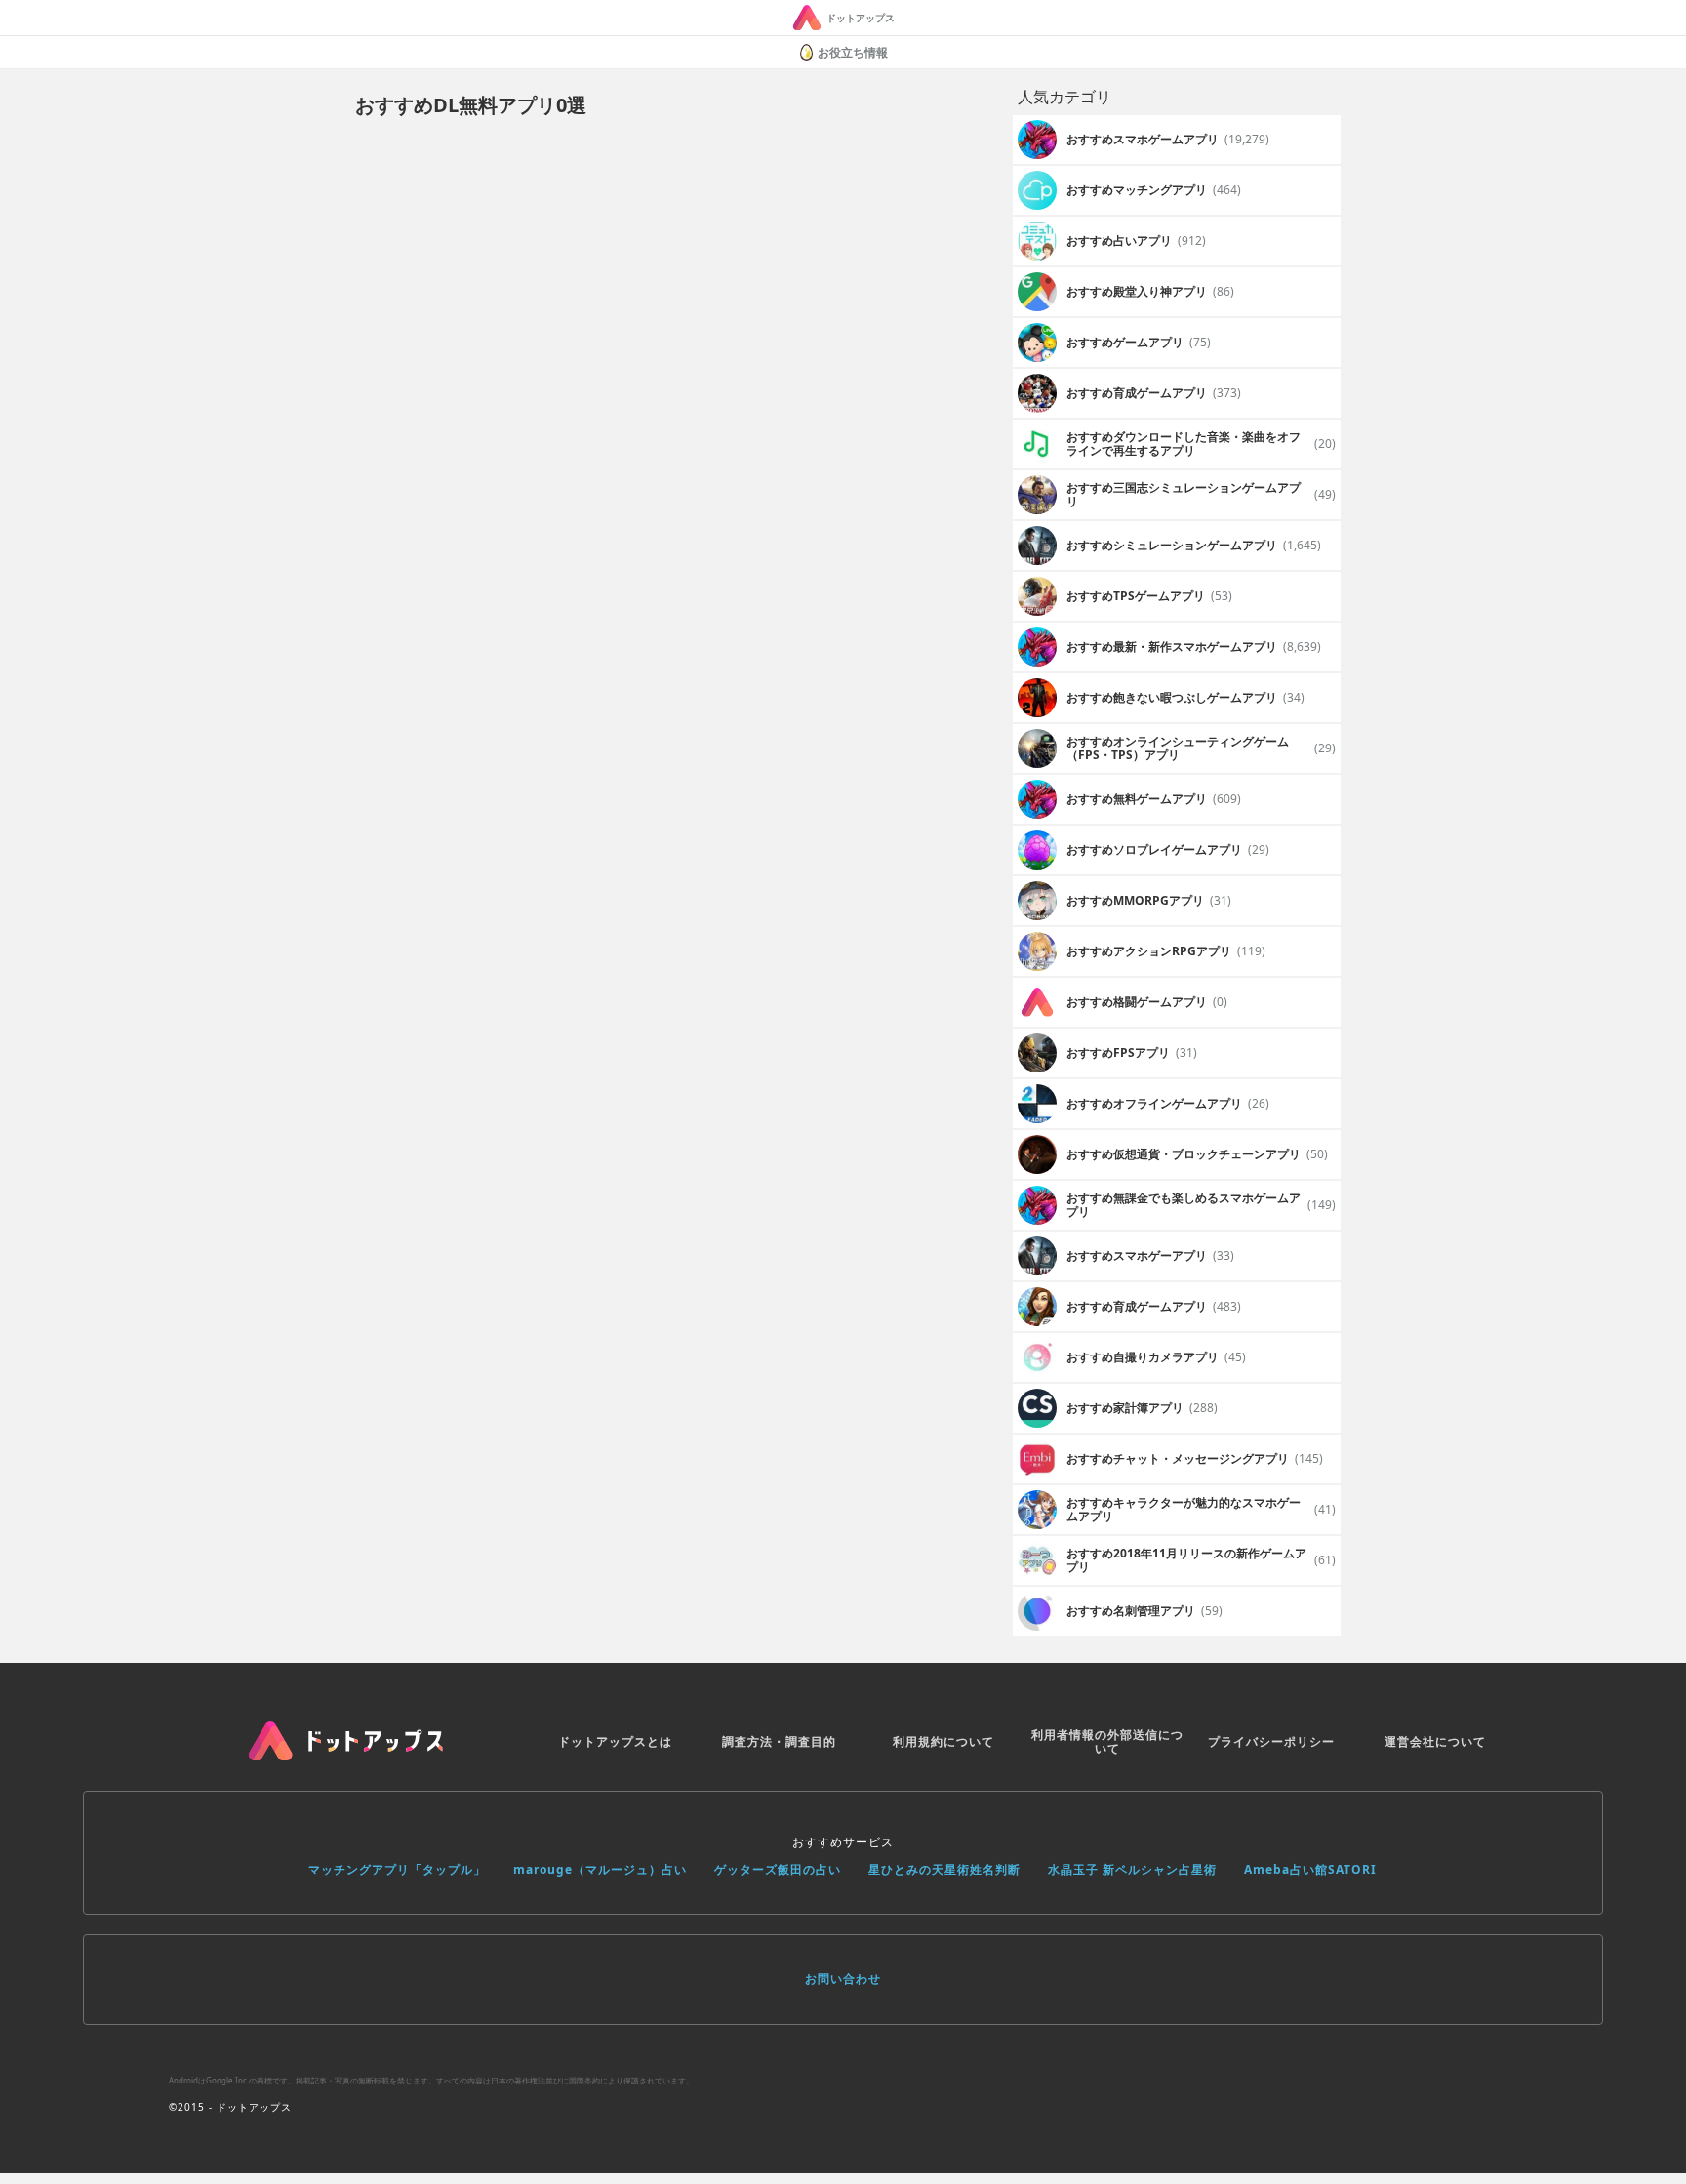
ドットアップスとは (615, 1741)
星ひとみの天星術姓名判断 (944, 1869)
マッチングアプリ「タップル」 (397, 1869)
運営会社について (1435, 1741)
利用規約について (943, 1741)
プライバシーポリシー (1271, 1741)
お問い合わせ (843, 1979)
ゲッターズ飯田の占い (778, 1869)
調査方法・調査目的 (779, 1741)
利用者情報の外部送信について (1107, 1741)
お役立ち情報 (853, 52)
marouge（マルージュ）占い (600, 1869)
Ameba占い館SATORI (1310, 1869)
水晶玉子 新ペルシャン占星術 (1132, 1869)
